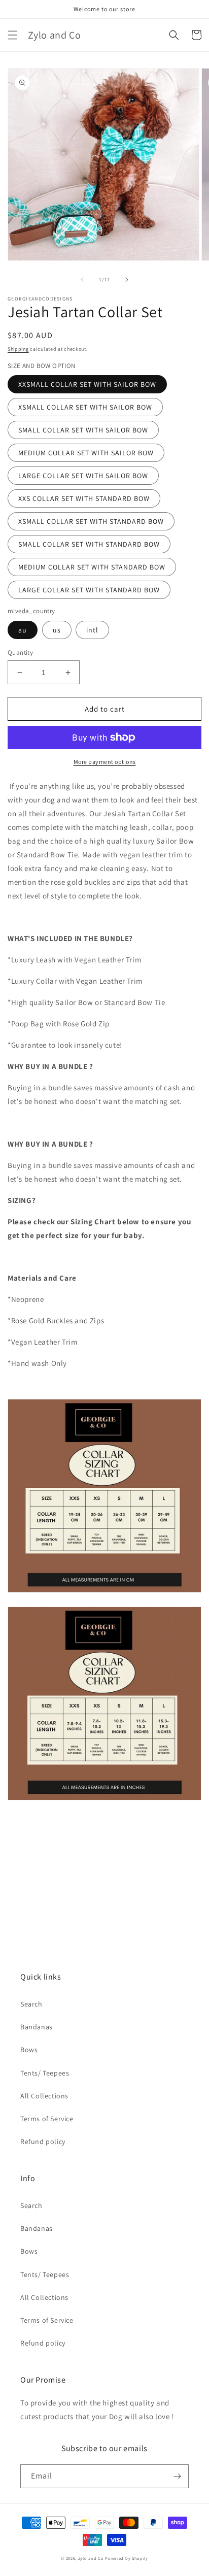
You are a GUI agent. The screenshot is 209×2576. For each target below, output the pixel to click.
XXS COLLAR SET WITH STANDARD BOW (84, 498)
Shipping (18, 349)
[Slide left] (82, 280)
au (23, 630)
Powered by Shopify (127, 2558)
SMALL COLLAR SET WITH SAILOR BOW (83, 430)
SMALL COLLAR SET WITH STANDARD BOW (89, 544)
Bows (29, 2050)
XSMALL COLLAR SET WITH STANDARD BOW (91, 521)
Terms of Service (47, 2119)
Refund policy (43, 2142)
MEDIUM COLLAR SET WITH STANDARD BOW (92, 567)
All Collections (44, 2096)
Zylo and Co (91, 2558)
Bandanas (37, 2027)
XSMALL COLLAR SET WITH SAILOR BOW (85, 407)
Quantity (20, 653)
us (57, 630)
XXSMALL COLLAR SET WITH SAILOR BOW (87, 384)
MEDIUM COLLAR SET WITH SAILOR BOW (86, 453)
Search (31, 2004)
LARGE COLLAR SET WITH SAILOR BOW (83, 476)
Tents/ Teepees (45, 2073)
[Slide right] (127, 280)
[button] (13, 35)
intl (92, 630)
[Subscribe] (177, 2476)
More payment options (105, 762)
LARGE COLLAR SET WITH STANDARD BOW (89, 590)
